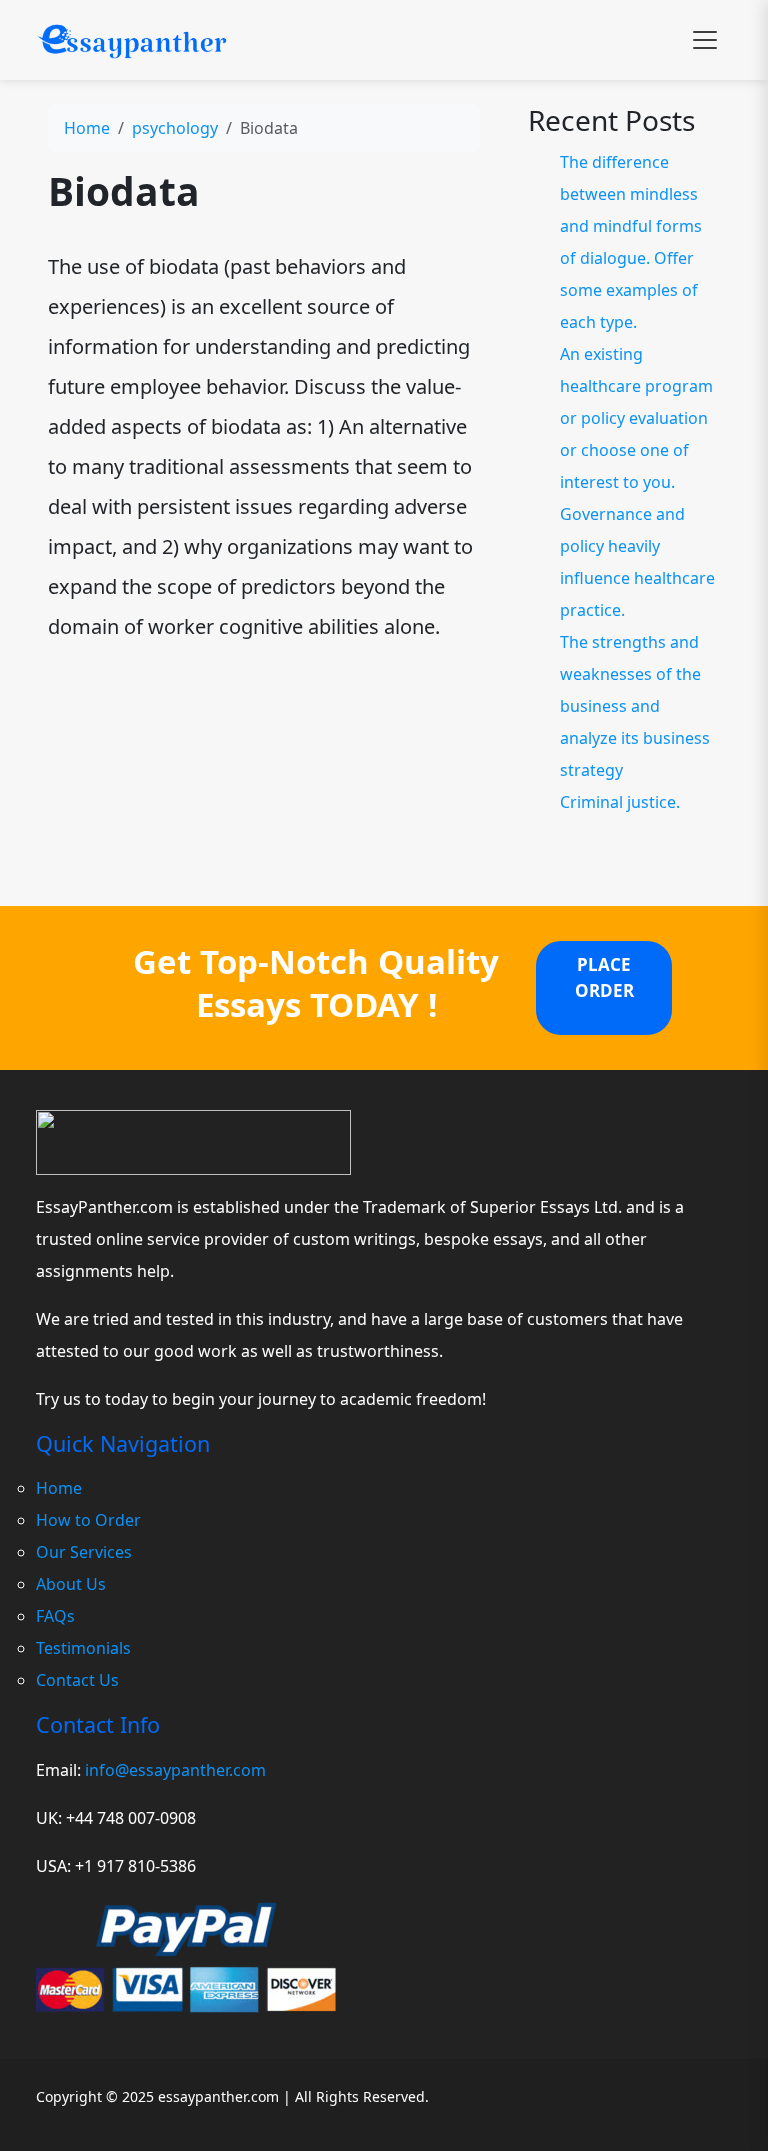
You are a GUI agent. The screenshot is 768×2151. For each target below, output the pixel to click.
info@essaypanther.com (175, 1770)
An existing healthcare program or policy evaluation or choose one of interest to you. (636, 418)
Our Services (84, 1552)
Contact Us (77, 1680)
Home (87, 128)
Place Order (604, 977)
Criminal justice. (620, 802)
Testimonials (83, 1648)
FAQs (55, 1616)
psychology (175, 128)
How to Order (88, 1520)
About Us (71, 1584)
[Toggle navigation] (705, 40)
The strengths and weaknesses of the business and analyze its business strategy (635, 706)
